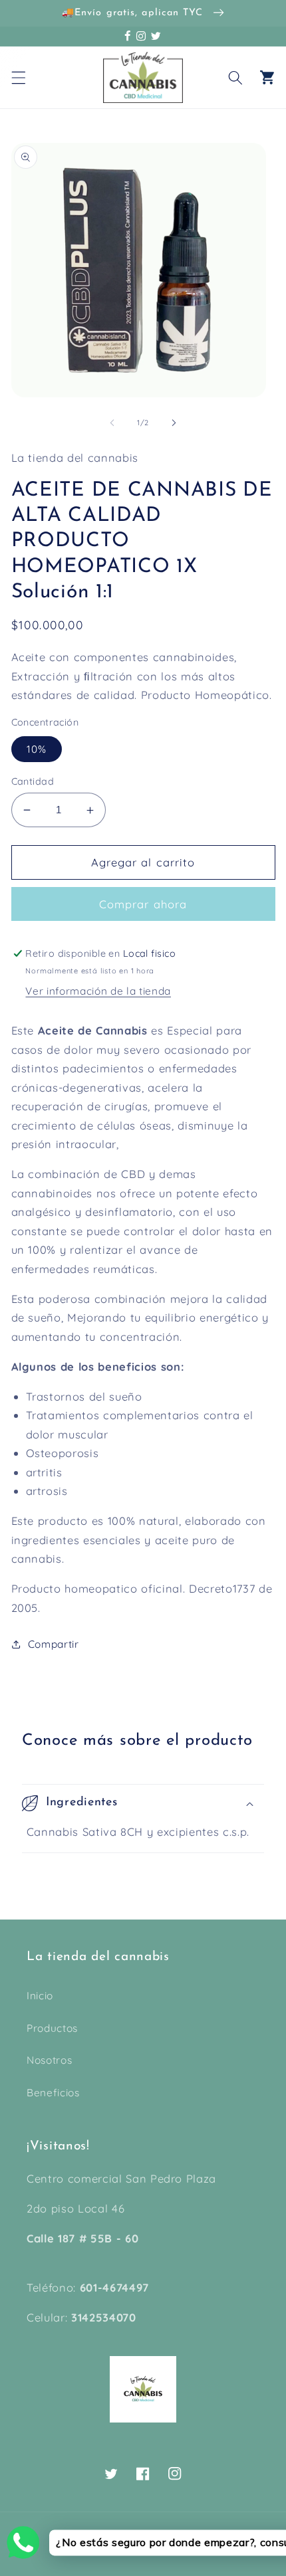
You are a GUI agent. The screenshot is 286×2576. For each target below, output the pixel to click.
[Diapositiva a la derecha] (174, 423)
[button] (18, 77)
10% (37, 749)
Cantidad (33, 781)
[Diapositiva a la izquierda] (112, 423)
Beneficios (53, 2093)
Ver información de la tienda (98, 991)
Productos (52, 2028)
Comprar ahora (143, 904)
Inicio (40, 1996)
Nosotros (49, 2060)
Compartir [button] (54, 1644)
